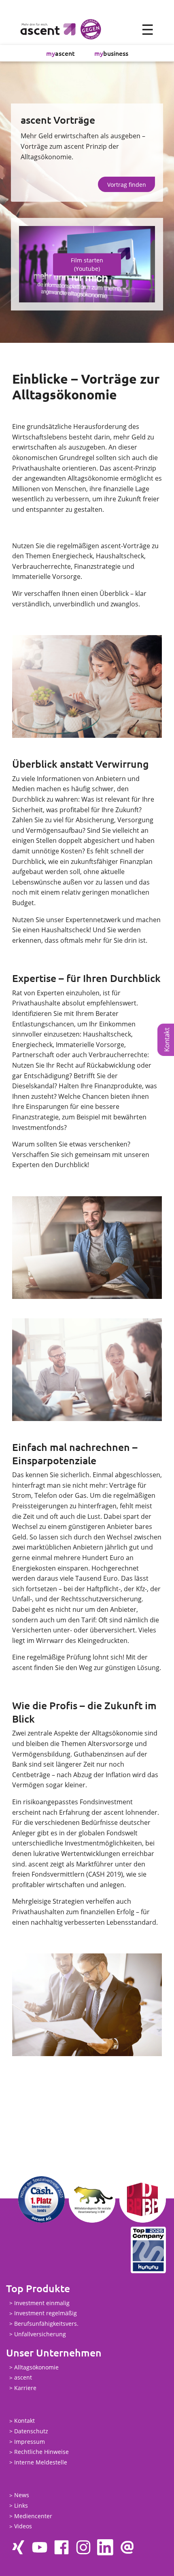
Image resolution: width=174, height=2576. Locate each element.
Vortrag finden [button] (127, 185)
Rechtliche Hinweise (41, 2452)
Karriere (25, 2388)
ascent (60, 53)
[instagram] (83, 2547)
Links (21, 2505)
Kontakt (24, 2421)
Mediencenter (33, 2516)
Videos (23, 2526)
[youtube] (40, 2547)
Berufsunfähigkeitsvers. (46, 2324)
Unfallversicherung (40, 2334)
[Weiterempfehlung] (127, 2547)
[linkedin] (105, 2547)
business (111, 53)
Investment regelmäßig (46, 2313)
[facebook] (62, 2547)
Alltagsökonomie (36, 2367)
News (22, 2495)
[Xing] (18, 2547)
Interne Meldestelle (41, 2462)
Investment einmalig (42, 2303)
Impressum (30, 2442)
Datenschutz (31, 2431)
